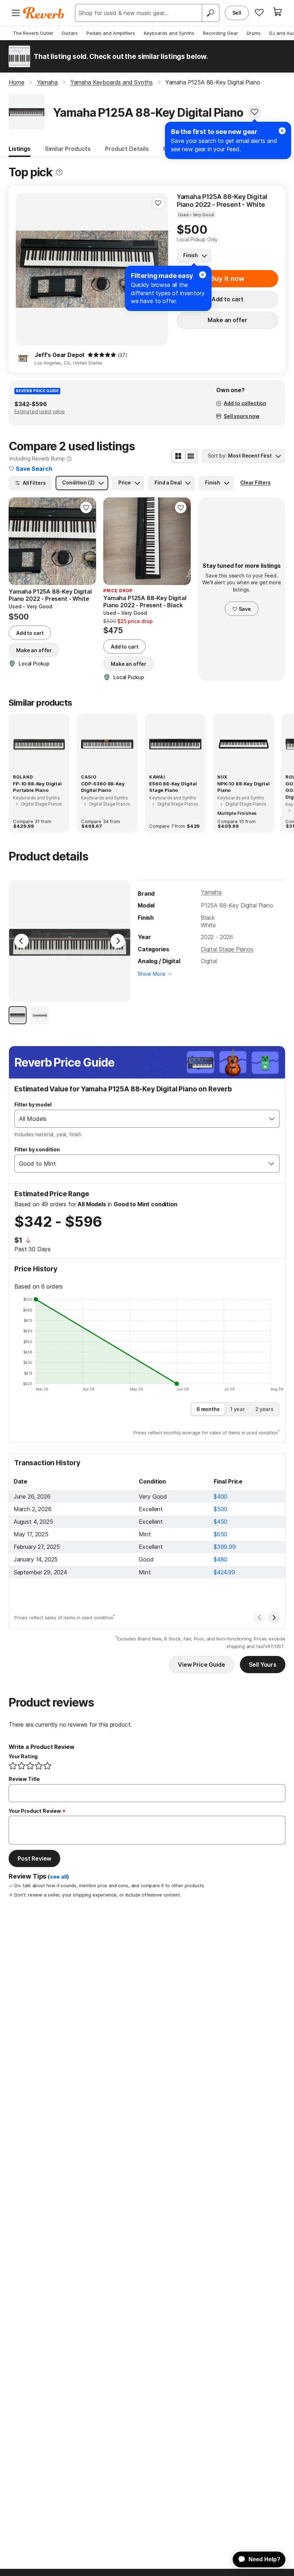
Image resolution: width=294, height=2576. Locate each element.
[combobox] (140, 1119)
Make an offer (227, 320)
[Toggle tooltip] (59, 172)
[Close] (282, 131)
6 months (208, 1409)
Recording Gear (220, 33)
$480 (220, 1559)
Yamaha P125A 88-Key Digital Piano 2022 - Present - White (222, 201)
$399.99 (225, 1547)
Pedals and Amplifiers (111, 33)
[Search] (210, 13)
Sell (237, 13)
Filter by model (33, 1104)
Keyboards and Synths (169, 33)
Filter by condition (37, 1149)
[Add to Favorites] (255, 112)
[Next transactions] (274, 1617)
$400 (220, 1496)
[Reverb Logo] (44, 13)
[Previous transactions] (260, 1617)
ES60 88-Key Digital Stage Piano (173, 787)
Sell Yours (263, 1665)
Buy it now (227, 279)
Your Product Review (35, 1811)
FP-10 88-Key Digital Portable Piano (37, 787)
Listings (20, 149)
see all (58, 1877)
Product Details (127, 149)
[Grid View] (178, 456)
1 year (238, 1409)
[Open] (272, 1119)
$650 (220, 1534)
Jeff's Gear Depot (60, 355)
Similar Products (68, 149)
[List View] (191, 456)
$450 (220, 1522)
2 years (264, 1409)
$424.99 (224, 1572)
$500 (220, 1509)
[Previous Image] (22, 941)
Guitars (70, 33)
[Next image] (86, 541)
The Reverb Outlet (33, 33)
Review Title (24, 1779)
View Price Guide (201, 1665)
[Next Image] (118, 941)
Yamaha (211, 892)
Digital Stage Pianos (227, 949)
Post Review (34, 1858)
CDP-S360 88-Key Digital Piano (103, 787)
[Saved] (259, 12)
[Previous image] (26, 269)
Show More (151, 974)
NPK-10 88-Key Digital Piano (243, 787)
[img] (102, 355)
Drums (254, 33)
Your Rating (23, 1756)
